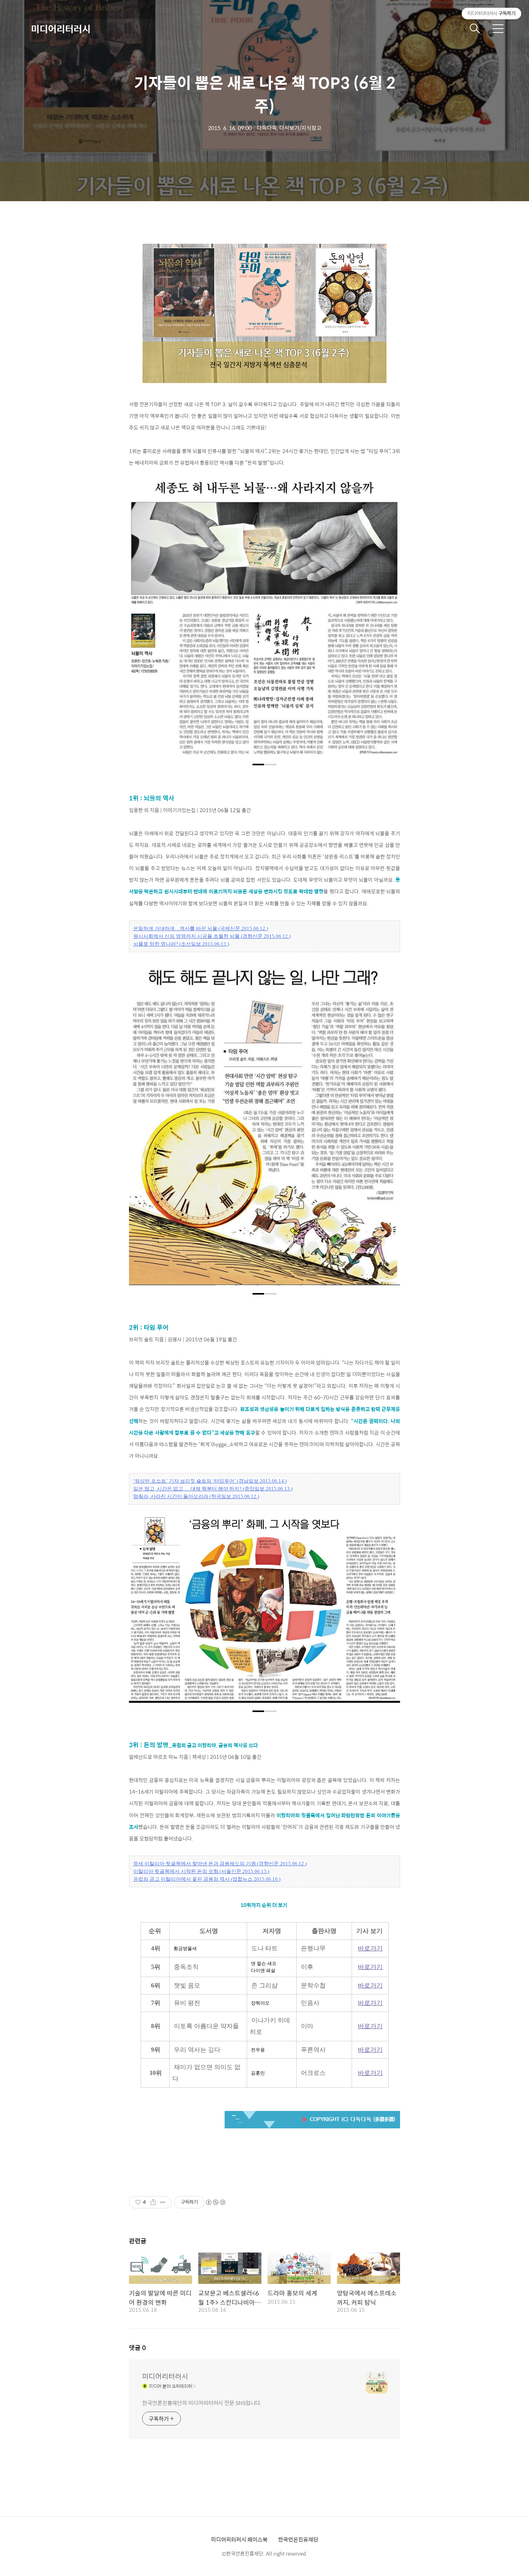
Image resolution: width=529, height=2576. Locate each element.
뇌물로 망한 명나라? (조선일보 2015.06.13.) (181, 944)
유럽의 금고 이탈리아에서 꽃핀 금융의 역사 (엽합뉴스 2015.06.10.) (207, 1879)
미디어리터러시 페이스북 (239, 2539)
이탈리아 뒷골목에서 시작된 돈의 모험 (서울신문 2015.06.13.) (201, 1871)
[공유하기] (153, 2202)
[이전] (141, 622)
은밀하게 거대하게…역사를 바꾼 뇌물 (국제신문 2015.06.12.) (201, 928)
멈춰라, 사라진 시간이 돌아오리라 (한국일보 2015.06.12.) (196, 1496)
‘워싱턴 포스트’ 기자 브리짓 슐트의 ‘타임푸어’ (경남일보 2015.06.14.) (210, 1481)
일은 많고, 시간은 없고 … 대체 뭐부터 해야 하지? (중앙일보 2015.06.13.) (213, 1489)
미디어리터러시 (61, 29)
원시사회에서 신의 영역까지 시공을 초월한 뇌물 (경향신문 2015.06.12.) (212, 936)
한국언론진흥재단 (298, 2539)
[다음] (388, 622)
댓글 (137, 2348)
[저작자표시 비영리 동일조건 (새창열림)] (215, 2202)
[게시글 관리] (163, 2202)
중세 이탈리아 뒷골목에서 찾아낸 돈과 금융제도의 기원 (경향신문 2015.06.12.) (220, 1864)
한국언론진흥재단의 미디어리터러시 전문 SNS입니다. (202, 2402)
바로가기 (370, 1948)
